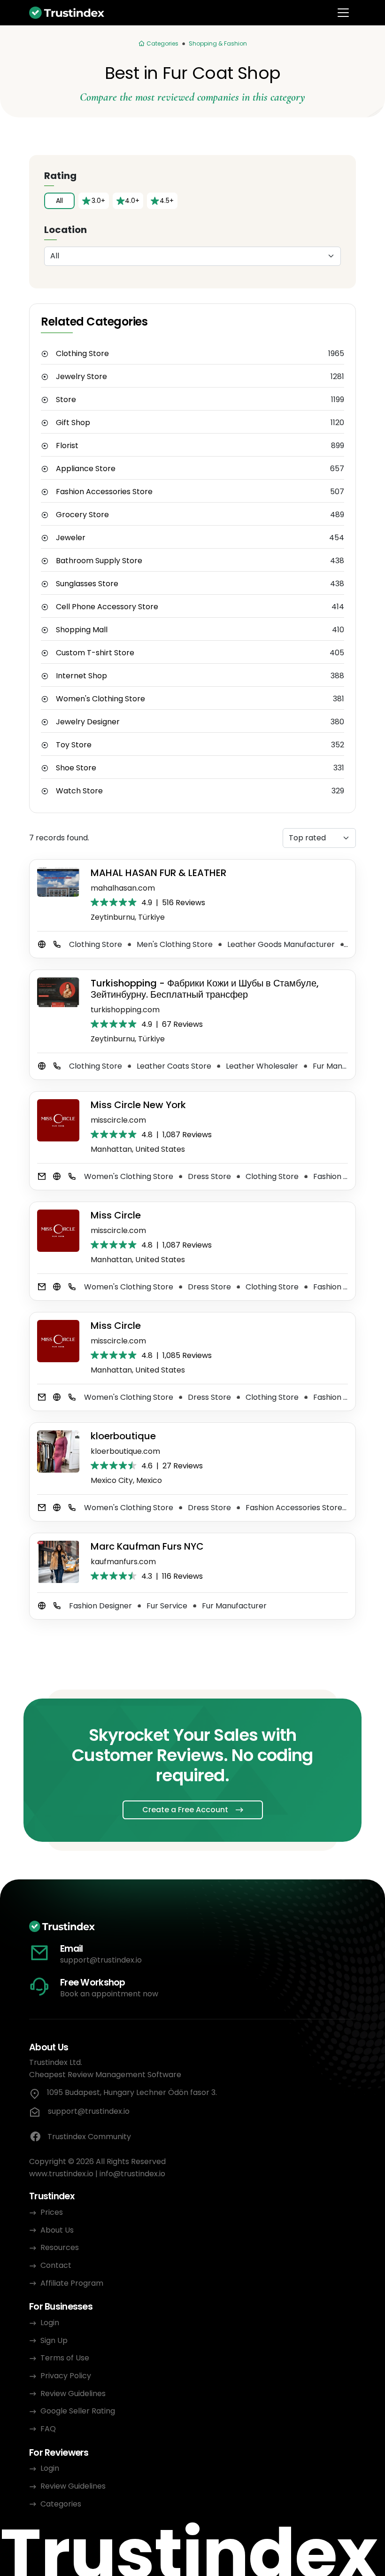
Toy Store (74, 745)
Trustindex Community (89, 2137)
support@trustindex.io (101, 1960)
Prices (52, 2212)
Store (66, 400)
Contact (56, 2265)
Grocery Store (82, 515)
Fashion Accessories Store (104, 492)
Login (50, 2323)
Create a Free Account (185, 1810)
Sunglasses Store (87, 584)
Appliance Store (86, 469)
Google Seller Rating (78, 2411)
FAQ (48, 2429)
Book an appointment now (109, 1994)
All (59, 201)
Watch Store (79, 791)
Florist (67, 446)
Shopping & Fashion (218, 43)
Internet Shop (81, 676)
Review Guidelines (73, 2394)
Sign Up (54, 2340)
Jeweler (71, 538)
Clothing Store (82, 354)
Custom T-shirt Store (95, 653)
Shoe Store (76, 768)
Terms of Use (65, 2358)
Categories (61, 2504)
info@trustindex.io (132, 2174)
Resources (60, 2247)
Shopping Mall (82, 630)
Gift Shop (73, 423)
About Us (57, 2230)
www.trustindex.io (61, 2174)
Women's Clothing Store (100, 699)
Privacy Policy (66, 2376)
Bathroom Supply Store (99, 561)
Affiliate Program (72, 2283)
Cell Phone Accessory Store (107, 607)
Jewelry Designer (88, 722)
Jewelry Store (81, 377)
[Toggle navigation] (343, 13)
